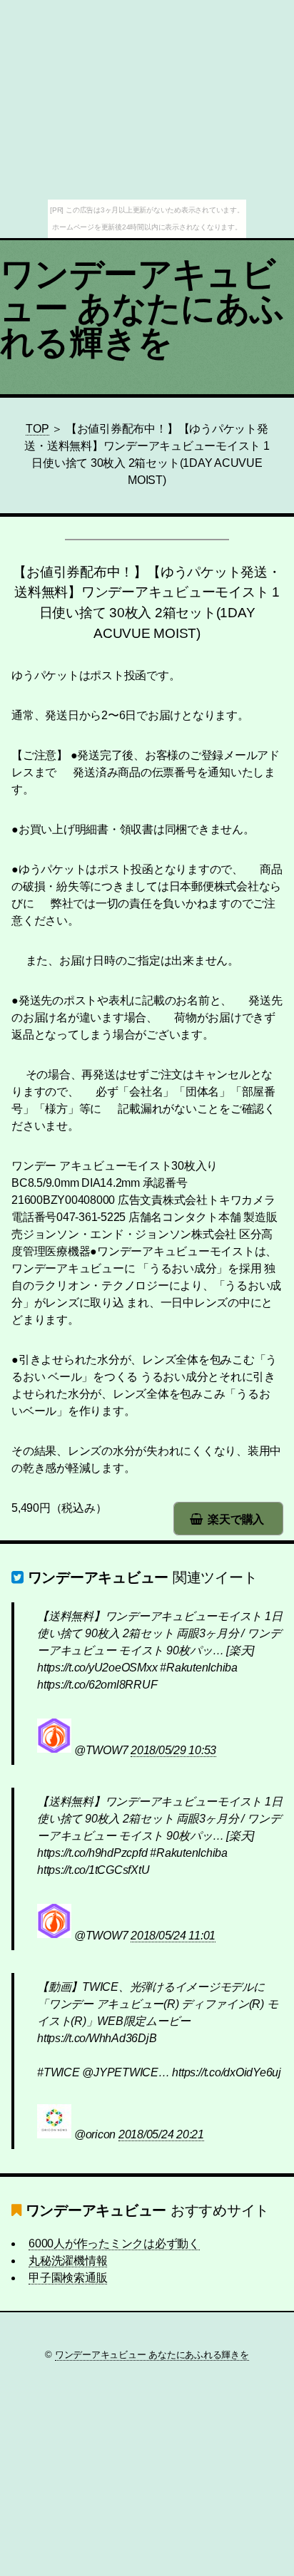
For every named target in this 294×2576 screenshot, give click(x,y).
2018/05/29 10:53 (173, 1750)
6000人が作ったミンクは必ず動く (114, 2243)
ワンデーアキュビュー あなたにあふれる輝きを (142, 308)
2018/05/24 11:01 (173, 1936)
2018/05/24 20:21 (161, 2134)
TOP (37, 429)
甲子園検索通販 (68, 2278)
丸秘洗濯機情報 (68, 2261)
